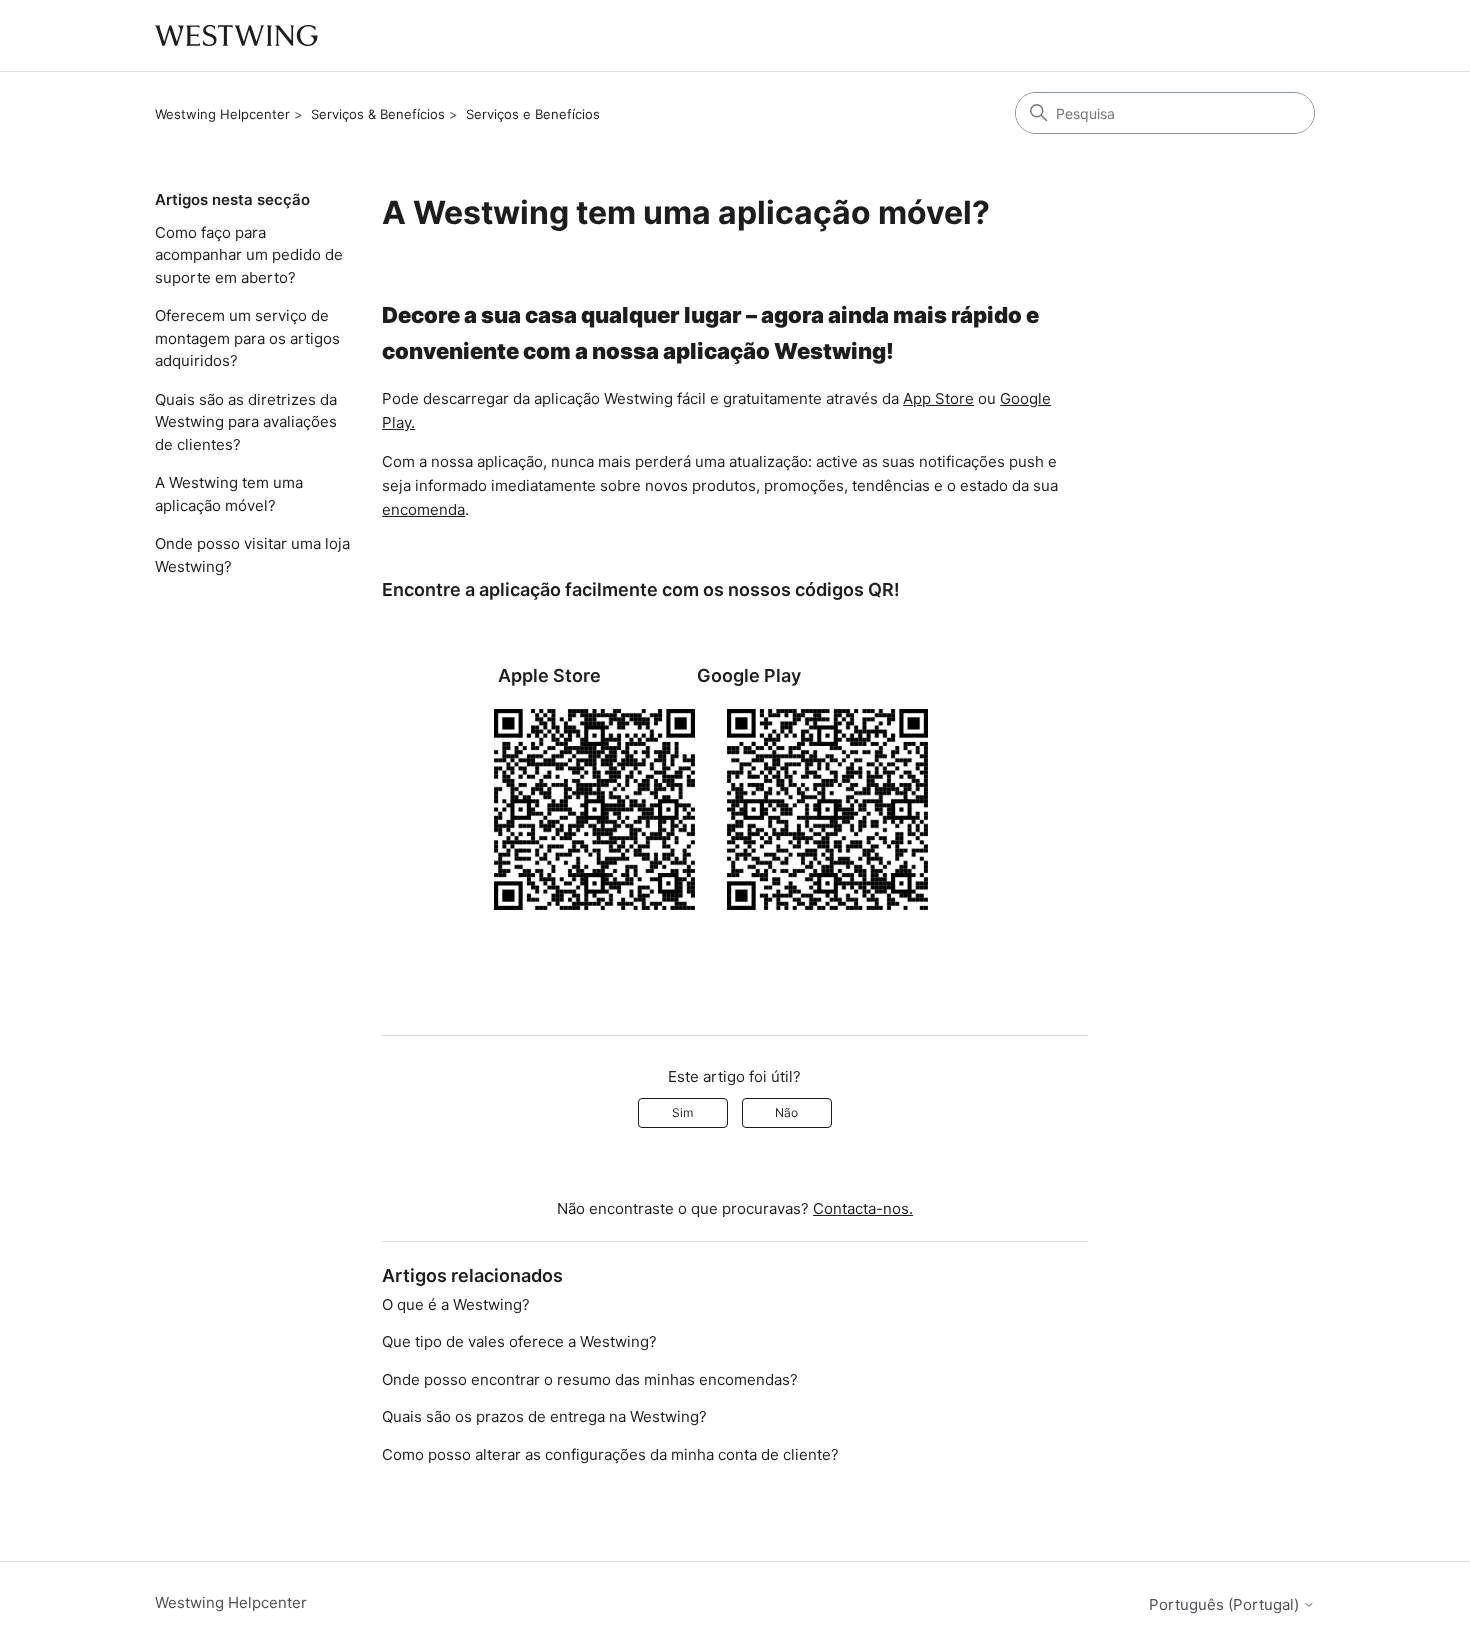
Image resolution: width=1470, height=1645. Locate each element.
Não (786, 1112)
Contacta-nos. (863, 1208)
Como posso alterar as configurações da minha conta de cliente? (610, 1454)
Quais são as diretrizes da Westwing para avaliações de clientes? (246, 422)
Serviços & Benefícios (378, 114)
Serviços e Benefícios (533, 114)
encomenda (423, 509)
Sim (682, 1112)
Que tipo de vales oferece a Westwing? (519, 1341)
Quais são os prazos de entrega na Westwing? (544, 1416)
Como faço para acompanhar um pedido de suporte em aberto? (249, 255)
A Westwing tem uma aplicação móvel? (229, 494)
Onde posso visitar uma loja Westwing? (252, 555)
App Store (938, 398)
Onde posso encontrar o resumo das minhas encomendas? (590, 1379)
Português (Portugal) (1226, 1604)
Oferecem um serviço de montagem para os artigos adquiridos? (247, 338)
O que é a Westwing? (456, 1304)
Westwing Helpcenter (222, 114)
